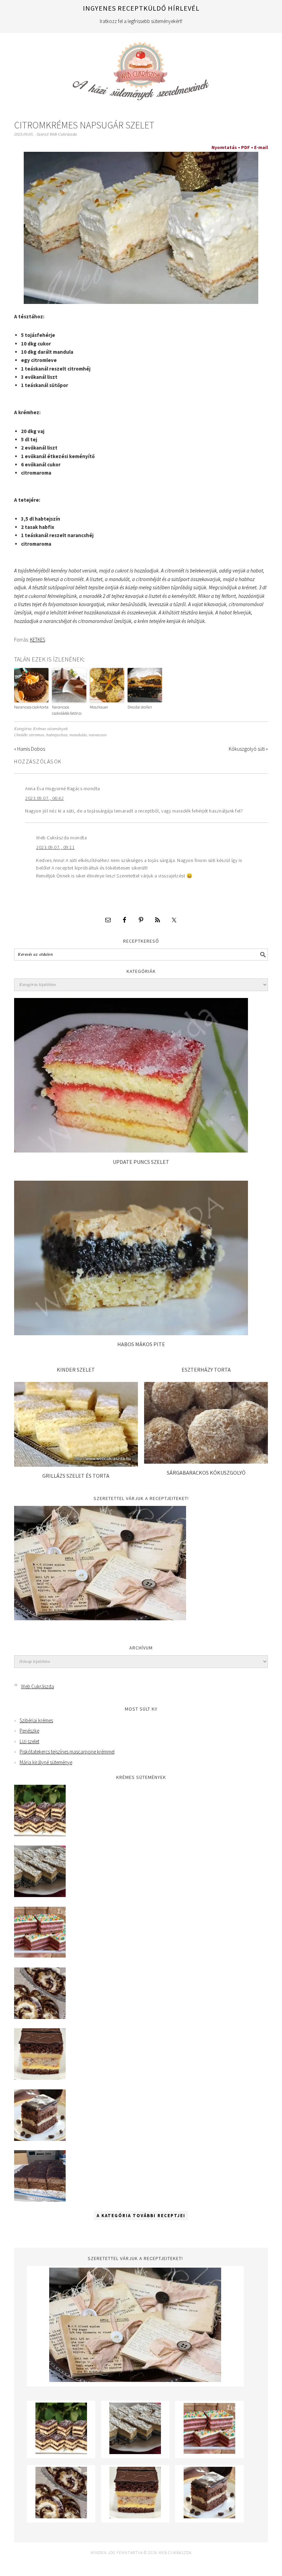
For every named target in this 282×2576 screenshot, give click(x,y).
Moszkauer (99, 707)
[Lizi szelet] (40, 1956)
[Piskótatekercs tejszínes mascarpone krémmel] (40, 2017)
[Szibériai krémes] (40, 1834)
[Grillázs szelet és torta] (76, 1465)
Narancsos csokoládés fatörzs (67, 710)
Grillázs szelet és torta (76, 1476)
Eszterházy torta (206, 1370)
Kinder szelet (76, 1370)
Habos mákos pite (141, 1344)
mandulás (78, 735)
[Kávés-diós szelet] (40, 2200)
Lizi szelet (29, 1741)
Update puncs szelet (141, 1162)
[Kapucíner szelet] (40, 2139)
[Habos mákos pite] (131, 1333)
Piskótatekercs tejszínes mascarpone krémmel (67, 1752)
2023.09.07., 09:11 (55, 847)
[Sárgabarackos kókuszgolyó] (206, 1462)
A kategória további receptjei (141, 2216)
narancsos (98, 735)
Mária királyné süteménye (46, 1762)
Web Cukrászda (141, 68)
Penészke (29, 1731)
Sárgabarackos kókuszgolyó (206, 1473)
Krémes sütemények (50, 729)
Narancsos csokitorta (31, 707)
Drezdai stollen (140, 707)
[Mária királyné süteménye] (40, 2078)
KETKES (37, 640)
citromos (36, 735)
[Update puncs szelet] (131, 1151)
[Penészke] (40, 1895)
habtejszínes (57, 735)
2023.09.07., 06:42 (44, 798)
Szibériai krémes (36, 1720)
